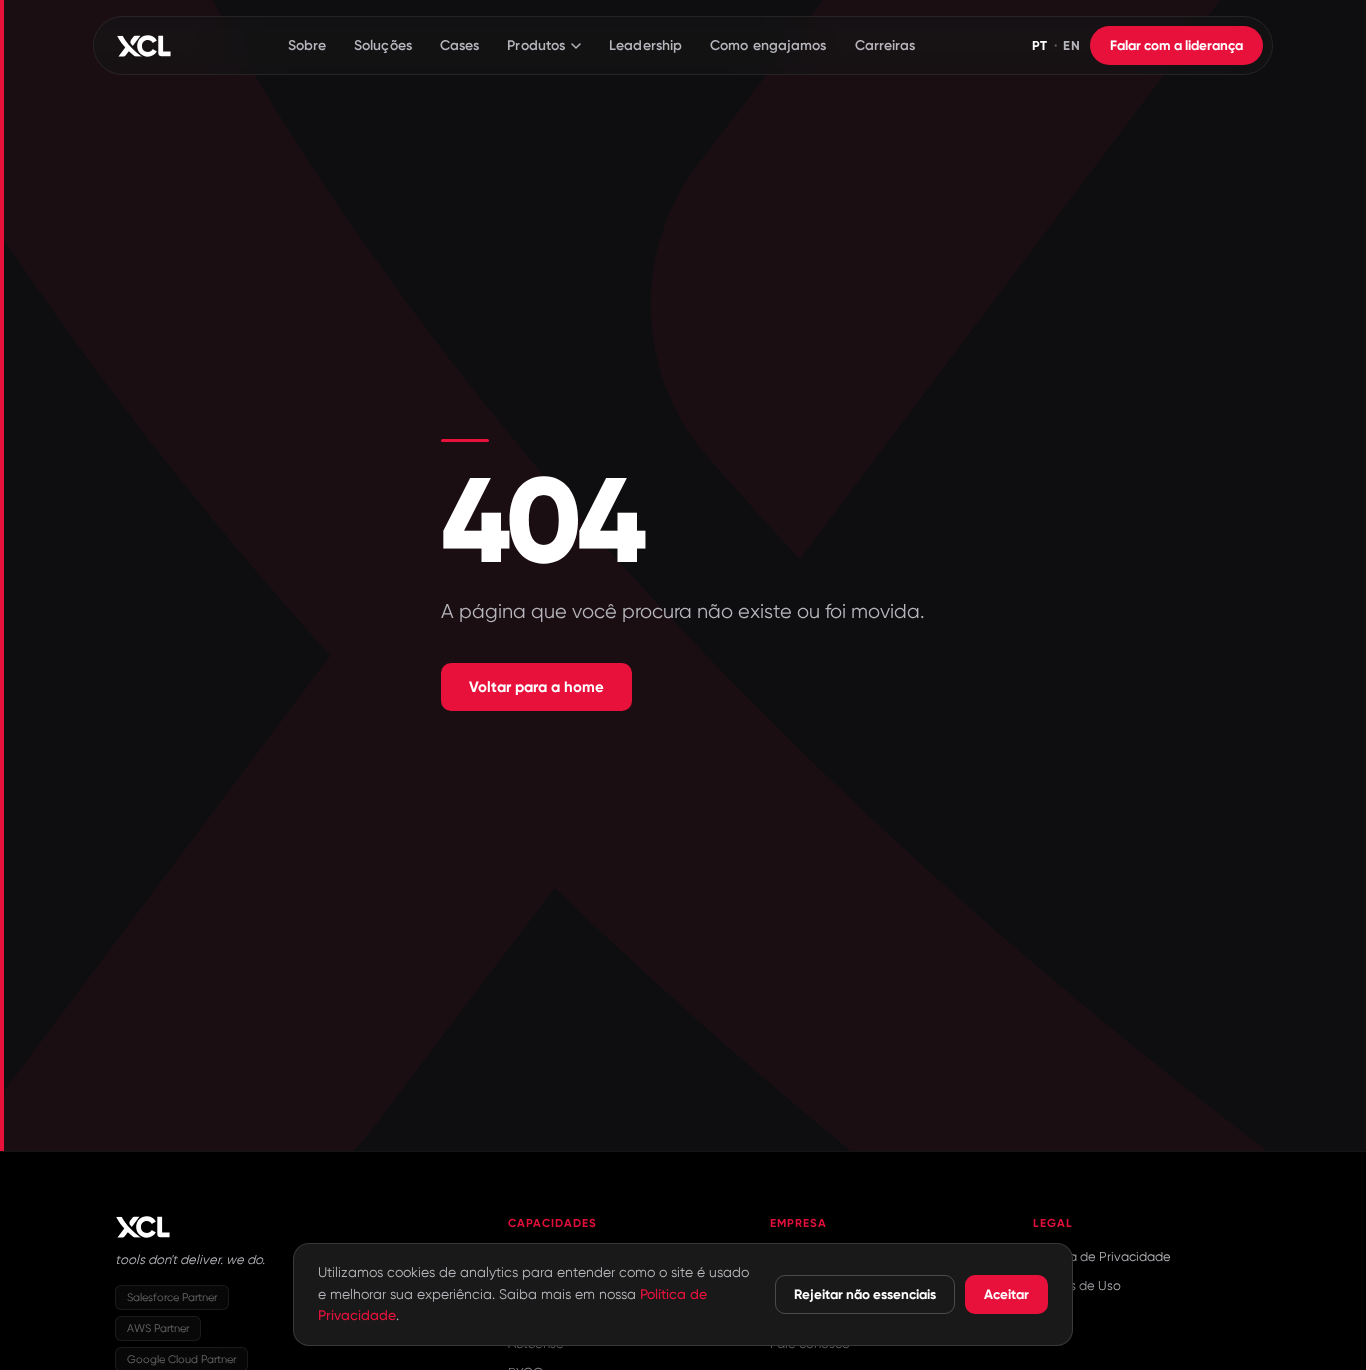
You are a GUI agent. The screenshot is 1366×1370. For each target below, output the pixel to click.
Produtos (536, 45)
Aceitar (1006, 1294)
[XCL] (143, 46)
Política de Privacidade (1102, 1256)
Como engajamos (768, 45)
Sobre (307, 45)
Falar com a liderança (1176, 45)
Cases (460, 45)
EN (1071, 45)
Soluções (383, 45)
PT (1040, 45)
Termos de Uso (1077, 1285)
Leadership (645, 45)
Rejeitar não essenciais (865, 1294)
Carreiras (885, 45)
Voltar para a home (536, 687)
